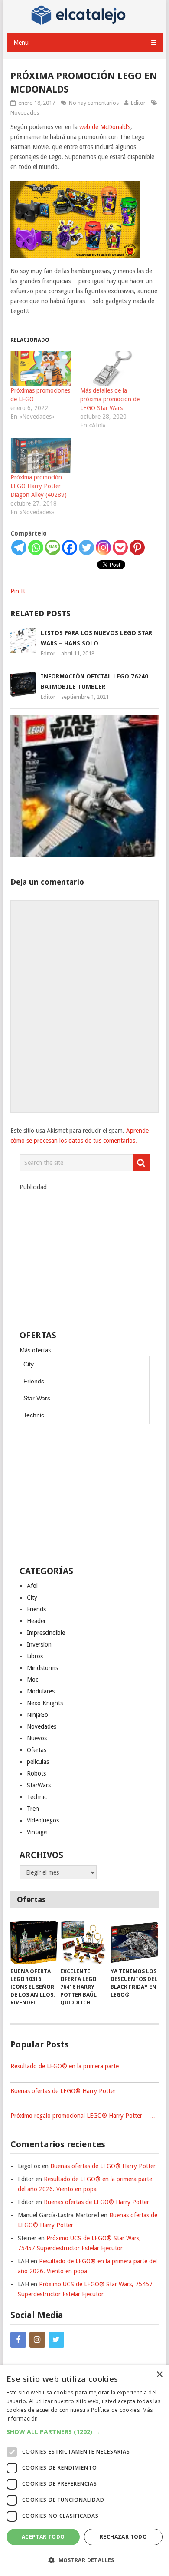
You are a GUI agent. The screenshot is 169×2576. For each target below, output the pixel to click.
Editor (138, 103)
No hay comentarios (94, 103)
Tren (33, 1809)
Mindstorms (42, 1668)
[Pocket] (120, 547)
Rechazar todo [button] (123, 2537)
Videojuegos (43, 1820)
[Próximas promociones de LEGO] (41, 369)
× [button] (159, 2375)
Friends (34, 1381)
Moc (32, 1680)
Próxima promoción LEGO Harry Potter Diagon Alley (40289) (39, 486)
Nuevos (37, 1738)
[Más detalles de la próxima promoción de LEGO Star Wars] (111, 369)
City (29, 1364)
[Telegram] (19, 547)
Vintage (37, 1832)
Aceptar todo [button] (43, 2537)
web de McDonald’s (105, 127)
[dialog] (84, 2471)
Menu (21, 43)
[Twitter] (86, 547)
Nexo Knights (45, 1703)
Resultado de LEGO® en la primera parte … (68, 2066)
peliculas (38, 1762)
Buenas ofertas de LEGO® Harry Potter (63, 2091)
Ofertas (37, 1750)
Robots (36, 1773)
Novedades (25, 113)
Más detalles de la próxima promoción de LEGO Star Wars (110, 399)
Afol (32, 1586)
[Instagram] (103, 547)
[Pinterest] (137, 547)
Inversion (39, 1644)
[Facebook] (70, 547)
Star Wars (37, 1398)
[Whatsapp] (36, 547)
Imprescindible (46, 1633)
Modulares (41, 1691)
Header (36, 1621)
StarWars (39, 1785)
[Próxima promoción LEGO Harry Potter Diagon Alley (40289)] (41, 455)
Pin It (18, 591)
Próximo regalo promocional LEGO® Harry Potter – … (83, 2116)
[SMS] (53, 547)
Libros (35, 1656)
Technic (34, 1415)
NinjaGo (37, 1715)
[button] (84, 2432)
